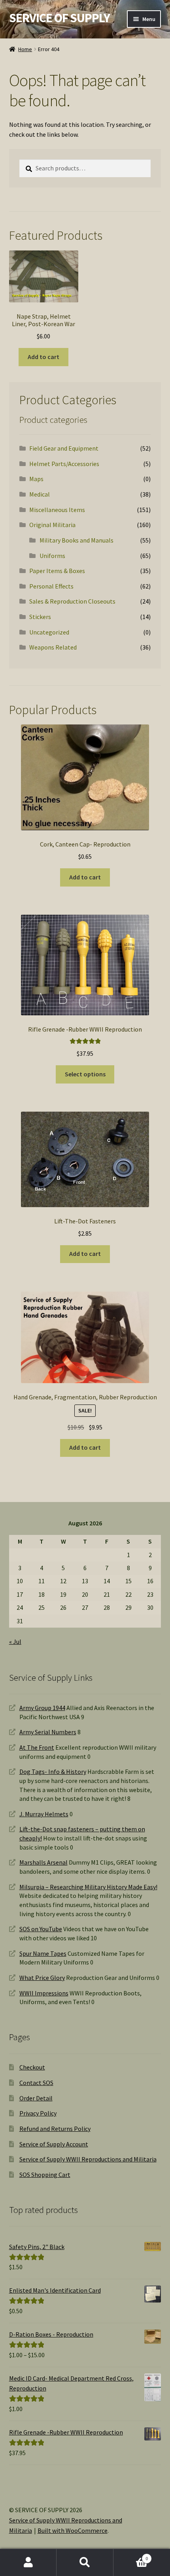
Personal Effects (51, 586)
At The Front (37, 1747)
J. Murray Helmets (44, 1814)
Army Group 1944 (42, 1708)
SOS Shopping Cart (45, 2175)
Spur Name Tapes (43, 1953)
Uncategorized (49, 632)
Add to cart (43, 357)
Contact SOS (36, 2083)
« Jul (15, 1642)
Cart (131, 2556)
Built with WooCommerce (73, 2530)
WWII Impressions (44, 1993)
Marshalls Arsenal (43, 1862)
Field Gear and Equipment (64, 448)
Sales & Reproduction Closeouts (72, 601)
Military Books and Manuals (76, 540)
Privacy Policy (38, 2113)
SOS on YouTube (41, 1929)
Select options (85, 1074)
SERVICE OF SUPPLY (59, 18)
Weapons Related (53, 647)
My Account (28, 2563)
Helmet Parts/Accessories (64, 464)
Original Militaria (52, 525)
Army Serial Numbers (48, 1732)
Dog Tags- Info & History (53, 1771)
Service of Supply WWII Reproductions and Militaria (88, 2159)
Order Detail (36, 2098)
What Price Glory (42, 1978)
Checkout (32, 2067)
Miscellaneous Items (57, 510)
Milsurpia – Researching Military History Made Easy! (88, 1887)
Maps (36, 479)
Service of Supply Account (54, 2144)
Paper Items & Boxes (57, 571)
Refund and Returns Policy (55, 2129)
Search (85, 2563)
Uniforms (52, 556)
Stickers (40, 617)
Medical (40, 494)
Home (25, 49)
